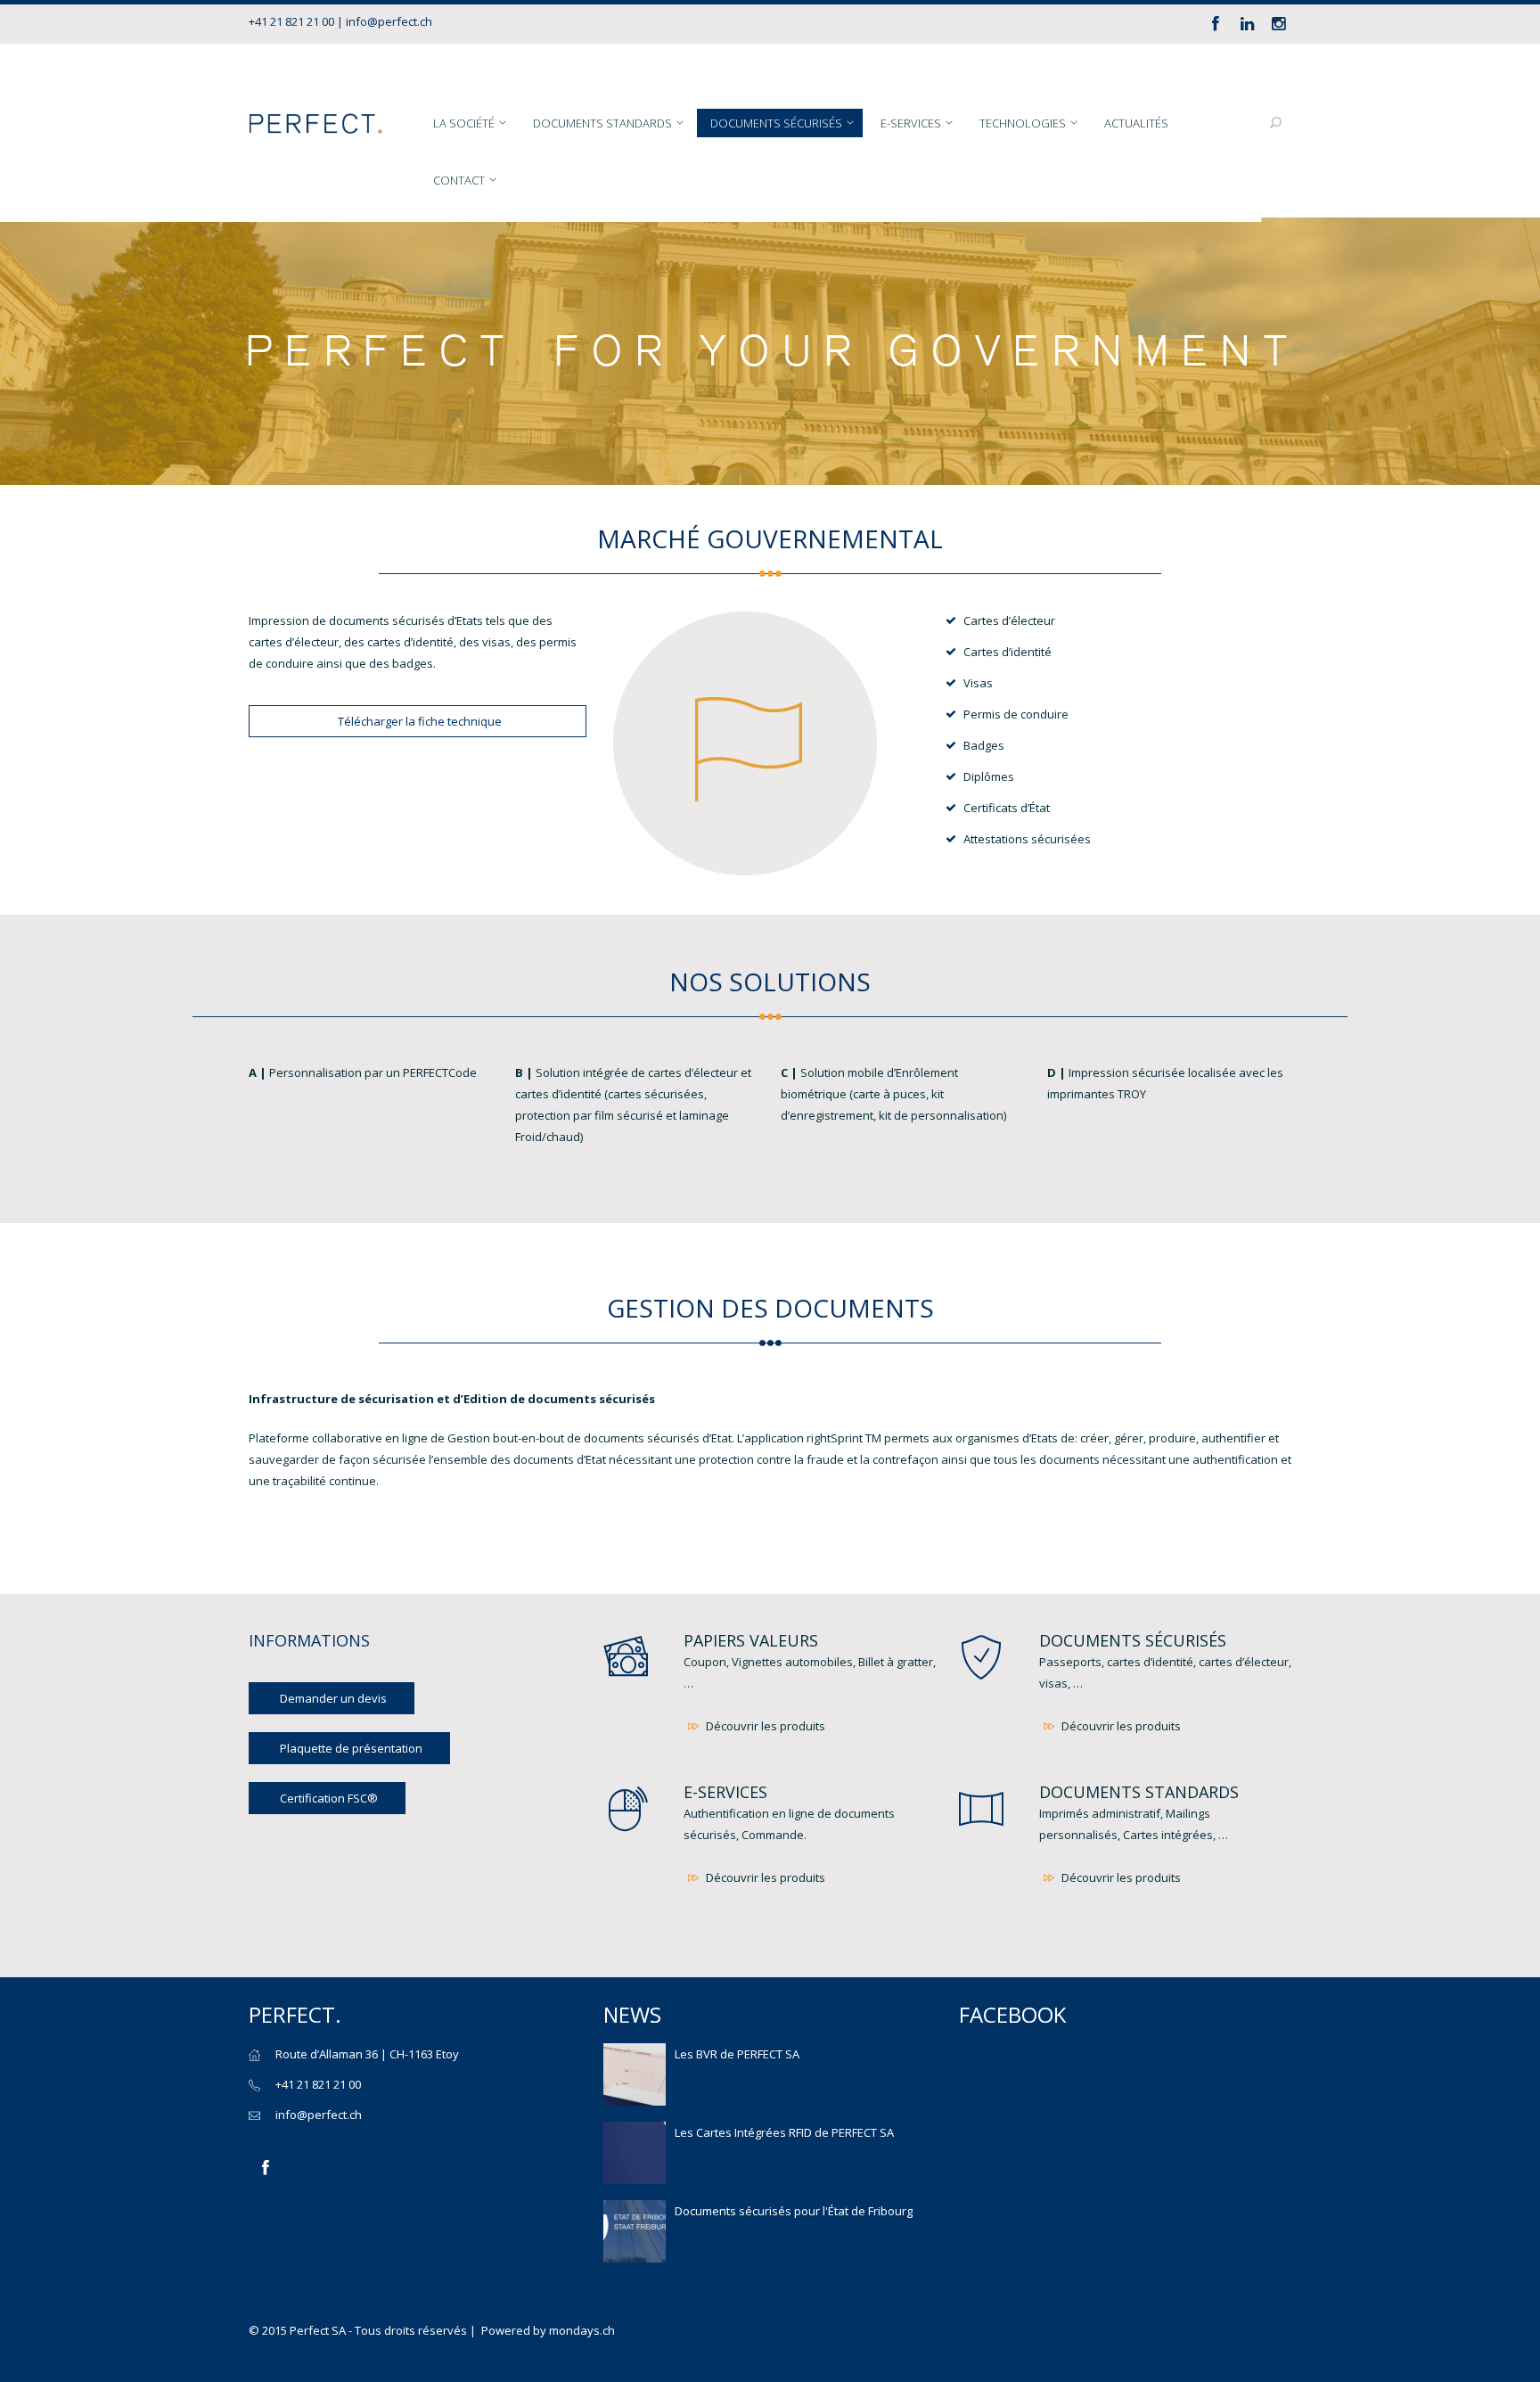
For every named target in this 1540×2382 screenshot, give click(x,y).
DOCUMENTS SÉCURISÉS (1133, 1640)
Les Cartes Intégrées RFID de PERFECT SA (784, 2132)
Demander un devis (333, 1698)
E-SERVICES (725, 1792)
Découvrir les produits (764, 1726)
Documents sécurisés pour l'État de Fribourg (794, 2211)
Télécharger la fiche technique (420, 721)
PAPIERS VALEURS (751, 1640)
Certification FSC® (329, 1798)
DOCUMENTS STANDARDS (1139, 1792)
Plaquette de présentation (351, 1748)
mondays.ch (582, 2330)
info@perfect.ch (389, 21)
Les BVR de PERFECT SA (737, 2054)
